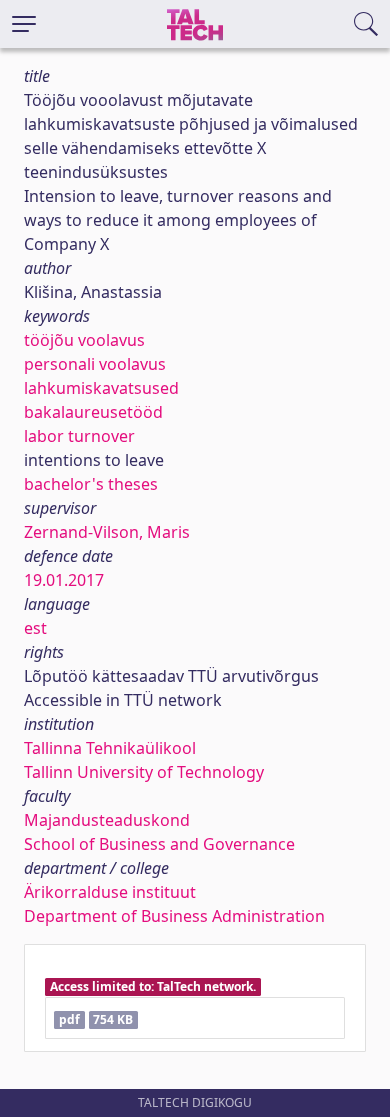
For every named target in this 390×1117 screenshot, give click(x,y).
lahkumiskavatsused (101, 388)
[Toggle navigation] (24, 24)
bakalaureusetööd (93, 412)
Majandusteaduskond (107, 820)
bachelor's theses (91, 484)
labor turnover (79, 436)
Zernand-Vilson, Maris (107, 532)
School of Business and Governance (159, 844)
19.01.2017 (64, 580)
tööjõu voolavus (84, 340)
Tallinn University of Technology (144, 772)
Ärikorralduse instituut (110, 892)
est (35, 628)
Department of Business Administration (174, 916)
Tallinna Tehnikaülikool (110, 748)
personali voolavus (95, 364)
